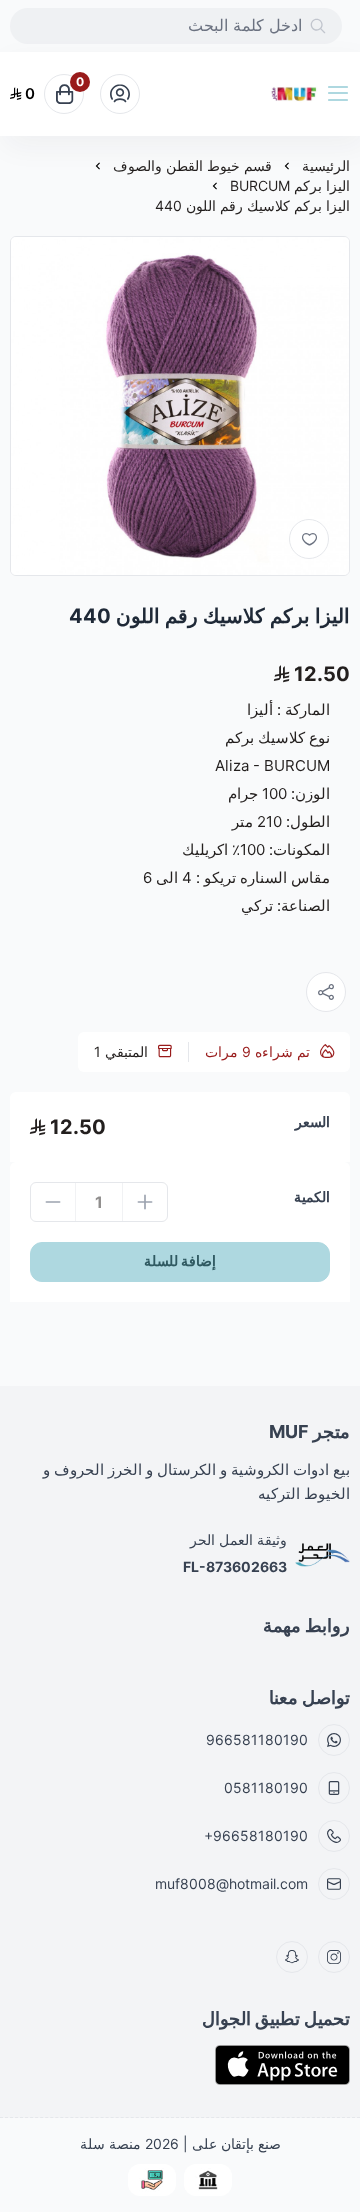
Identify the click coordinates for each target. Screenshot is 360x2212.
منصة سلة (110, 2143)
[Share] (326, 992)
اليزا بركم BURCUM (290, 185)
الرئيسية (326, 165)
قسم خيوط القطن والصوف (192, 165)
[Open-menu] (342, 94)
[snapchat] (292, 1957)
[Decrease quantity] (53, 1202)
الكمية (312, 1196)
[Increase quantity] (145, 1202)
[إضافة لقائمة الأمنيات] (309, 539)
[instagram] (334, 1957)
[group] (180, 406)
